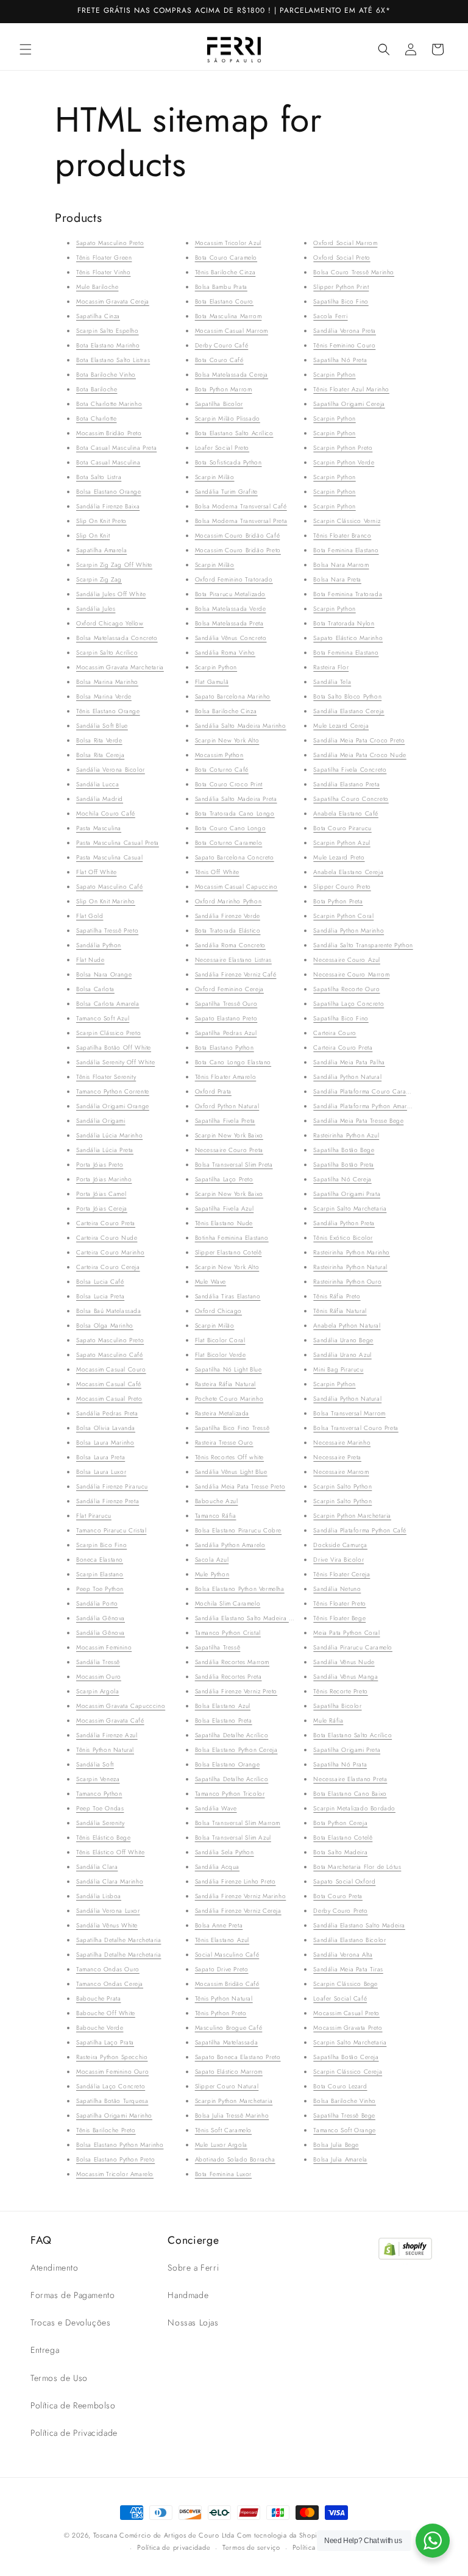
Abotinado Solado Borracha (235, 2159)
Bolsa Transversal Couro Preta (356, 1428)
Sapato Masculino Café (110, 887)
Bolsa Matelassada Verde (231, 609)
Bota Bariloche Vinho (106, 375)
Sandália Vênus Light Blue (231, 1472)
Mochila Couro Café (106, 813)
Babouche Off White (106, 2013)
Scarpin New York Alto (227, 740)
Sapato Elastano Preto (226, 1018)
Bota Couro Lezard (340, 2086)
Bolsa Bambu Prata (221, 287)
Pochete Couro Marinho (229, 1399)
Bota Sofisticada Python (229, 462)
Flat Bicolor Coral (220, 1340)
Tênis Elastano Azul (222, 1940)
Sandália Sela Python (225, 1852)
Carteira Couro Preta (106, 1223)
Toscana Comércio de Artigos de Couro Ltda (164, 2535)
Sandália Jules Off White (111, 594)
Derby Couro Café (222, 345)
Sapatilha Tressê (218, 1647)
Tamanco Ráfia (216, 1516)
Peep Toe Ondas (100, 1808)
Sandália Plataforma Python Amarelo (364, 1106)
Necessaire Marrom (341, 1472)
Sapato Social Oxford (344, 1881)
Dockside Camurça (340, 1545)
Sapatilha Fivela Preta (225, 1121)
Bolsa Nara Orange (104, 974)
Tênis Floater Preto (339, 1603)
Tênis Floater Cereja (342, 1574)
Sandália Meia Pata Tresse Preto (240, 1486)
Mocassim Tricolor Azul (228, 243)
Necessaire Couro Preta (229, 1150)
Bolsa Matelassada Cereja (232, 375)
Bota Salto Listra (99, 477)
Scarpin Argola (97, 1691)
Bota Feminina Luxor (223, 2174)
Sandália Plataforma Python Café (360, 1530)
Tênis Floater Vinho (103, 272)
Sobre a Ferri (193, 2268)
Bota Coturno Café (222, 770)
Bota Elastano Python (225, 1048)
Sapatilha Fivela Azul (225, 1208)
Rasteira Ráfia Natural (225, 1384)
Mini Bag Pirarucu (338, 1369)
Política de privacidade (174, 2547)
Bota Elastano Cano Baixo (350, 1794)
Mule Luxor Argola (221, 2145)
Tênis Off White (217, 872)
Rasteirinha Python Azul (346, 1135)
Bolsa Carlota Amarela (108, 1004)
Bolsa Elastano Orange (109, 492)
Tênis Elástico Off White (110, 1852)
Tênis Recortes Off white (229, 1457)
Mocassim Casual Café (109, 1384)
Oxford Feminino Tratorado (234, 579)
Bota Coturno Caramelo (229, 843)
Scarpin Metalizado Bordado (354, 1808)
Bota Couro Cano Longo (231, 828)
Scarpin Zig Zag (99, 579)
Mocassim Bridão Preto (109, 433)
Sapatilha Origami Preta (347, 1750)
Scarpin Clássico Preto (108, 1033)
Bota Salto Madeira (340, 1852)
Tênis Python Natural (105, 1750)
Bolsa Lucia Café (100, 1282)
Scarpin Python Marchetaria (234, 2101)
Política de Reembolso (73, 2405)
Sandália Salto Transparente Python (363, 945)
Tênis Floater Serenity (106, 1077)
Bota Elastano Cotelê (343, 1838)
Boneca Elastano (100, 1560)
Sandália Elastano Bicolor (349, 1940)
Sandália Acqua (217, 1867)
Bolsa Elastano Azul (223, 1706)
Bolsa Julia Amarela (340, 2159)
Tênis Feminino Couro (344, 345)
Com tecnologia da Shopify (280, 2535)
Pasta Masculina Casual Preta (118, 843)
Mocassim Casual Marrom (232, 331)
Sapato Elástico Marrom (229, 2072)
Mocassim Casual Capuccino (236, 887)
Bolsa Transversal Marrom (349, 1413)
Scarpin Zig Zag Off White (114, 565)
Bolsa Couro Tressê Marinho (354, 272)
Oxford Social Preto (342, 258)
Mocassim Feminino (104, 1647)
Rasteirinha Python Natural (350, 1267)
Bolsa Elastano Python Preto (115, 2159)
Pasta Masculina (99, 828)
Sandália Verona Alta (343, 1955)
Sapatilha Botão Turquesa (112, 2101)
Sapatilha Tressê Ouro (226, 1004)
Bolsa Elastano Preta (224, 1720)
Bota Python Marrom (224, 389)
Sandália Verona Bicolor (111, 770)
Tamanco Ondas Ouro (108, 1969)
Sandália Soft (95, 1764)
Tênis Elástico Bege (103, 1838)
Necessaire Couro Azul (347, 960)
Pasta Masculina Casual (109, 857)
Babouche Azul (217, 1501)
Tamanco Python (99, 1794)
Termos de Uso (59, 2378)
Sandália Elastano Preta (346, 784)
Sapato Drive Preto (222, 1969)
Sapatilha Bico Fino (341, 301)
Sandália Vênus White (107, 1925)
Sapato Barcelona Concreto (235, 857)
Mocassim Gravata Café (110, 1720)
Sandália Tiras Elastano (228, 1296)
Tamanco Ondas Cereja (110, 1984)
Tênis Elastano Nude (224, 1223)
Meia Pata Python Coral (346, 1633)
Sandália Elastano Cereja (349, 711)
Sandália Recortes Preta (229, 1677)
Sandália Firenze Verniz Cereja (238, 1911)
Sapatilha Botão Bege (344, 1150)
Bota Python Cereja (340, 1823)
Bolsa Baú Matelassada (109, 1311)
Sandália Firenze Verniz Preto (236, 1691)
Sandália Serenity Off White (115, 1062)
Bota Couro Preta (338, 1896)
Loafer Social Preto (222, 448)
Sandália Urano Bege (343, 1340)
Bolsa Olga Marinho (105, 1325)
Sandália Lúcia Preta (105, 1150)
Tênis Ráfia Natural (340, 1311)
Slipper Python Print (341, 287)
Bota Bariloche (97, 389)
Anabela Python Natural (347, 1325)
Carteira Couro (335, 1033)
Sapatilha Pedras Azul (226, 1033)
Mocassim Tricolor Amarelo (115, 2174)
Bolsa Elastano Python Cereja (236, 1750)
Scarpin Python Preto (343, 448)
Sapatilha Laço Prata (105, 2042)
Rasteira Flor (331, 667)
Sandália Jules (96, 609)
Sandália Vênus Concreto (231, 638)
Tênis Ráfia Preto (337, 1296)
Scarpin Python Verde (344, 462)
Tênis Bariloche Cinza (225, 272)
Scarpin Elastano (100, 1574)
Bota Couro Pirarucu (342, 828)
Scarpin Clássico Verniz (347, 521)
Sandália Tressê (98, 1662)
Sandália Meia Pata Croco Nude (360, 755)
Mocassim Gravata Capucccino (121, 1706)
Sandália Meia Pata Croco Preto (359, 740)
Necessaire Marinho (342, 1443)
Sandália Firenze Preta (108, 1501)
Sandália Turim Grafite (226, 492)
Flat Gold (90, 916)
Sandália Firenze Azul (107, 1735)
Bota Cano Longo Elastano (233, 1062)
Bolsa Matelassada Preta (229, 623)
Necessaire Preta (337, 1457)
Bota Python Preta (338, 901)
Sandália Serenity (100, 1823)
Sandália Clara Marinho (110, 1881)
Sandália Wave (216, 1808)
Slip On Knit (93, 535)
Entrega (45, 2350)
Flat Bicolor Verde (221, 1355)
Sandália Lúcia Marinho (109, 1135)
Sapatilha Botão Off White (114, 1048)
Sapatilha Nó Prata (340, 1764)
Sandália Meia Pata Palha (349, 1062)
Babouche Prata (98, 1998)
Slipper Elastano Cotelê (229, 1252)
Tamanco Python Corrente (113, 1091)
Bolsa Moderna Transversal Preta (241, 521)
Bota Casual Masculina (108, 462)
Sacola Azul (212, 1560)
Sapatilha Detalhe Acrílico (232, 1735)
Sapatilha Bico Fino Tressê (232, 1428)
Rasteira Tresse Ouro (224, 1443)
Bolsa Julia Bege (336, 2145)
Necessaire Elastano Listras (233, 960)
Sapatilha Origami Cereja (349, 404)
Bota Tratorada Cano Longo (235, 813)
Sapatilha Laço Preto (224, 1179)
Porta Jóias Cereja (102, 1208)
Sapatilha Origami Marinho (114, 2115)
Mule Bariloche (97, 287)
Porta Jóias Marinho (104, 1179)
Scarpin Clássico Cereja (348, 2072)
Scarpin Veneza (98, 1779)
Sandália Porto (97, 1603)
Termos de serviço (251, 2547)
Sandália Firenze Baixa (108, 506)
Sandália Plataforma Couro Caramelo (366, 1091)
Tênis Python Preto (221, 2013)
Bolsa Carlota (95, 989)
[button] (26, 49)
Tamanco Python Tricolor (230, 1794)
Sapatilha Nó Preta (340, 360)
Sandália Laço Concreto (111, 2086)
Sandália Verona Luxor (108, 1911)
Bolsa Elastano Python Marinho (120, 2145)
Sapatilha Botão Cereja (346, 2057)
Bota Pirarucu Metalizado (230, 594)
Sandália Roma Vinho (225, 653)
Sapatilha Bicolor (219, 404)
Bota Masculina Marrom (229, 316)
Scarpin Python (216, 667)
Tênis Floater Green (104, 258)
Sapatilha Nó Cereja (342, 1179)
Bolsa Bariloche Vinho (345, 2101)
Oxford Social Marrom (345, 243)
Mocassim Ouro (99, 1677)
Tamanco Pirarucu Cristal (111, 1530)
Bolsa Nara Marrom (341, 565)
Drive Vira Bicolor (339, 1560)
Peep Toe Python (100, 1589)
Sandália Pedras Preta (107, 1413)
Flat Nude (90, 960)
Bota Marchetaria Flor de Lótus (357, 1867)
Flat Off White (96, 872)
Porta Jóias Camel (101, 1194)
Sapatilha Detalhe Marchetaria (119, 1940)
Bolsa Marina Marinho (107, 682)
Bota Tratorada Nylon (344, 623)
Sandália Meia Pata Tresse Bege (358, 1121)
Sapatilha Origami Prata (347, 1194)
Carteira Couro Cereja (108, 1267)
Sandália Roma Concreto (230, 945)
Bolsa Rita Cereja (100, 755)
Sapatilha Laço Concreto (349, 1004)
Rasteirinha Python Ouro (347, 1282)
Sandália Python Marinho (349, 930)
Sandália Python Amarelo (230, 1545)
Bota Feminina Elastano (346, 550)
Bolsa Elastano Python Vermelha (240, 1589)
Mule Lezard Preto (339, 857)
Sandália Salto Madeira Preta (236, 799)
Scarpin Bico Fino (101, 1545)
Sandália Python (99, 945)
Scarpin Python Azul (342, 843)
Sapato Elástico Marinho (348, 638)
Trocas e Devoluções (70, 2322)
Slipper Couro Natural (227, 2086)
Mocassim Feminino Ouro (112, 2072)
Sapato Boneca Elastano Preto (238, 2057)
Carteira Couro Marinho (110, 1252)
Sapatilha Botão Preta (344, 1165)
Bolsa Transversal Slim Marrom (238, 1823)
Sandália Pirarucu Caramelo (353, 1647)
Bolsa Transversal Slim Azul (233, 1838)
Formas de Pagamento (73, 2295)
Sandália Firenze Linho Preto (236, 1881)
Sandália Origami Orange (113, 1106)
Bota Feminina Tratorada (348, 594)
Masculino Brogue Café (229, 2028)
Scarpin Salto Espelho (108, 331)
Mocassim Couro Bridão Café (238, 535)
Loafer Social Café (340, 1998)
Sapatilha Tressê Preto (107, 930)
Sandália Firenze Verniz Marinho (241, 1896)
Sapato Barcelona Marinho (233, 696)
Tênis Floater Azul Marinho (351, 389)
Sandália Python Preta (344, 1223)
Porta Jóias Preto (100, 1165)
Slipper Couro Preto (342, 887)
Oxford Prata (213, 1091)
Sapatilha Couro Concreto (351, 799)
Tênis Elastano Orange (108, 711)
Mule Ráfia (328, 1720)
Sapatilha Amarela (101, 550)
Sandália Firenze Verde (228, 916)
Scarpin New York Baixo (229, 1135)
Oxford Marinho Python (229, 901)
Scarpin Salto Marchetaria (350, 1208)
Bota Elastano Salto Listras (113, 360)
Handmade (188, 2295)
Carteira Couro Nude (107, 1238)
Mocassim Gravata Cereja (113, 301)
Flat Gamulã (212, 682)
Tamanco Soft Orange (344, 2130)
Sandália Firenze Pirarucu (112, 1486)
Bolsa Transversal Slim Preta (234, 1165)
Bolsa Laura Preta (101, 1457)
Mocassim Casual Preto (109, 1399)
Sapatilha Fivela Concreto (350, 770)
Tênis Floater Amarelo (226, 1077)
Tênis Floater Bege (339, 1618)
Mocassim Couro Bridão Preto (238, 550)
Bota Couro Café (219, 360)
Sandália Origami (101, 1121)
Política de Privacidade (74, 2433)
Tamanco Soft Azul (103, 1018)
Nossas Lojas (193, 2322)
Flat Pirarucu (94, 1516)
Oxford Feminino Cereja (229, 989)
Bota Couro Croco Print (229, 784)
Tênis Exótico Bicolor (343, 1238)
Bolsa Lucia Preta (100, 1296)
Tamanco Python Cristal (228, 1633)
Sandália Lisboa (99, 1896)
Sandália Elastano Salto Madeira (359, 1925)
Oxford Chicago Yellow (110, 623)
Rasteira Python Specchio (112, 2057)
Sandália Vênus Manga (346, 1677)
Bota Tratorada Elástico (228, 930)
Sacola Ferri (330, 316)
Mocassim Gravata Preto (348, 2028)
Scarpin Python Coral (343, 916)
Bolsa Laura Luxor (101, 1472)
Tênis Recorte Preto (340, 1691)
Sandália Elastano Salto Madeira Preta (249, 1618)
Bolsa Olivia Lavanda (106, 1428)
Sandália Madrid (100, 799)
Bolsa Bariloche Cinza (226, 711)
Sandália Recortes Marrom (232, 1662)
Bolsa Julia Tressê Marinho (232, 2115)
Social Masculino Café (227, 1955)
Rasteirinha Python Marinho (352, 1252)
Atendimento (55, 2268)
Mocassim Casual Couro (111, 1369)
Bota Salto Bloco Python (347, 696)
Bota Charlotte (96, 418)
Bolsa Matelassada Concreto (117, 638)
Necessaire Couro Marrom (351, 974)
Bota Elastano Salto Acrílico (234, 433)
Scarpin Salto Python (342, 1486)
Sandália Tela (332, 682)
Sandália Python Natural (347, 1077)
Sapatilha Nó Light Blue (229, 1369)
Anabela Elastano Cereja (348, 872)
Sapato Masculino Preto (110, 243)
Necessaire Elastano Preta (350, 1779)
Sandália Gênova (101, 1618)
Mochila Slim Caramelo (228, 1603)
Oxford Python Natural (227, 1106)
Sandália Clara (97, 1867)
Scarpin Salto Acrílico (107, 653)
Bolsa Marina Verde (104, 696)
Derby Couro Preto (340, 1911)
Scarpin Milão (215, 477)
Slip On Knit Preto (101, 521)
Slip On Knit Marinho (106, 901)
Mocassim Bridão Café (227, 1984)
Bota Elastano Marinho (108, 345)
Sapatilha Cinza (98, 316)
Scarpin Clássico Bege (346, 1984)
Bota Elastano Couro (224, 301)
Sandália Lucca (97, 784)
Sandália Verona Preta (345, 331)
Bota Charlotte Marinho (109, 404)
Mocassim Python (219, 755)
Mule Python (212, 1574)
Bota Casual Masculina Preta (116, 448)
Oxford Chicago (218, 1311)
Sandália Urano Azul (342, 1355)
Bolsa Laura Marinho (105, 1443)
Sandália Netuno (337, 1589)
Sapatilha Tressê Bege (344, 2115)
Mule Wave (211, 1282)
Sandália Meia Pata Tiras (348, 1969)
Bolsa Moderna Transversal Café (241, 506)
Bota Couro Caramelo (226, 258)
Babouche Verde (100, 2028)
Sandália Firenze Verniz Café (236, 974)
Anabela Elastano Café (346, 813)
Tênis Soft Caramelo (223, 2130)
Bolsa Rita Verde (99, 740)
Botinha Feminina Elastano (232, 1238)
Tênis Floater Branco (342, 535)
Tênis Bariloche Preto (106, 2130)
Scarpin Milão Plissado (228, 418)
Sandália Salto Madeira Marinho (241, 726)
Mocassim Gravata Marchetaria (120, 667)
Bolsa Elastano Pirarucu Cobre (238, 1530)
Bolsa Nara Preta (337, 579)
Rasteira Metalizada (222, 1413)
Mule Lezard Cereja (341, 726)
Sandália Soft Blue (102, 726)
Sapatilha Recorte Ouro (346, 989)
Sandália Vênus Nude (344, 1662)
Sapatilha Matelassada (227, 2042)
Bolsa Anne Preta (219, 1925)
